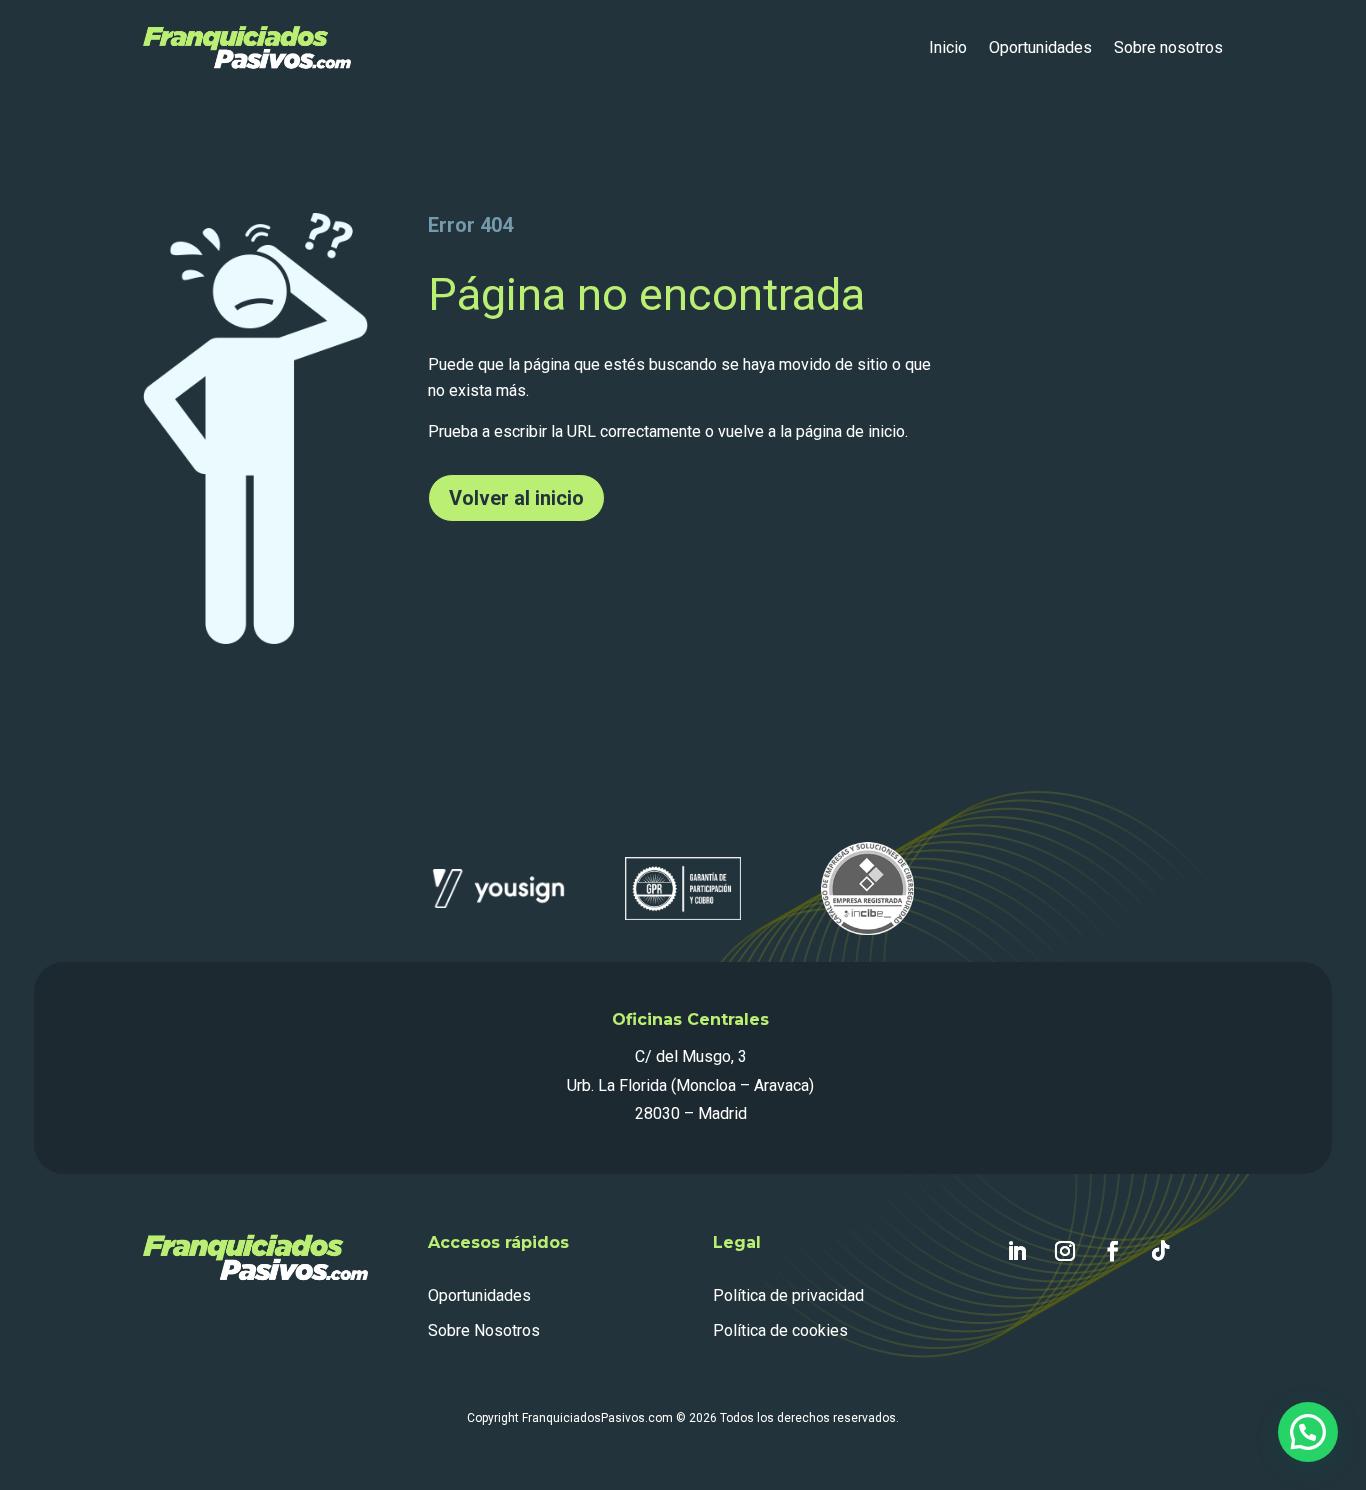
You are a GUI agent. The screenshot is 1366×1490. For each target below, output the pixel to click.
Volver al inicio (516, 498)
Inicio (948, 47)
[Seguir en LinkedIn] (1017, 1251)
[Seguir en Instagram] (1065, 1251)
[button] (1308, 1432)
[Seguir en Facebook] (1113, 1251)
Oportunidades (1040, 47)
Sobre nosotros (1168, 47)
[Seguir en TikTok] (1161, 1251)
